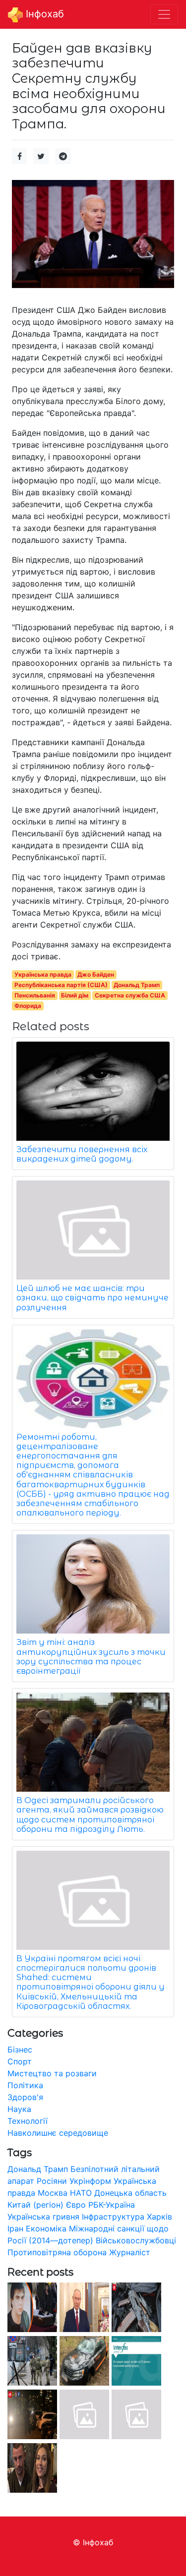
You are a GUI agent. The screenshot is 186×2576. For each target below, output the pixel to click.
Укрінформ (90, 2181)
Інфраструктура (113, 2217)
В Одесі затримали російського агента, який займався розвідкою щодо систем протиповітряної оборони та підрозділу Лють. (90, 1815)
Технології (28, 2121)
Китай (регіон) (35, 2205)
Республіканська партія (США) (61, 985)
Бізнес (20, 2049)
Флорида (28, 1006)
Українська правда (43, 974)
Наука (19, 2109)
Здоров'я (25, 2097)
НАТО (81, 2193)
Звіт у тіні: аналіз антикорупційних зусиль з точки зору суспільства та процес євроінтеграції (91, 1657)
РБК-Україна (112, 2205)
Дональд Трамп (137, 985)
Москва (53, 2193)
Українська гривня (43, 2217)
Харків (159, 2217)
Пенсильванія (35, 995)
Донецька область (130, 2193)
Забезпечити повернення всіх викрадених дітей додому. (82, 1154)
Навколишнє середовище (58, 2133)
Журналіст (130, 2252)
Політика (25, 2085)
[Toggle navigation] (164, 14)
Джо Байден (96, 974)
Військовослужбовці (136, 2240)
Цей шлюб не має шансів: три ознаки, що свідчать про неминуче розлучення (93, 1298)
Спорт (20, 2061)
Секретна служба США (130, 995)
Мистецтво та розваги (52, 2073)
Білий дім (75, 995)
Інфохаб (43, 14)
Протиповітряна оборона (57, 2252)
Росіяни (52, 2181)
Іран (15, 2228)
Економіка (46, 2228)
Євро (76, 2205)
